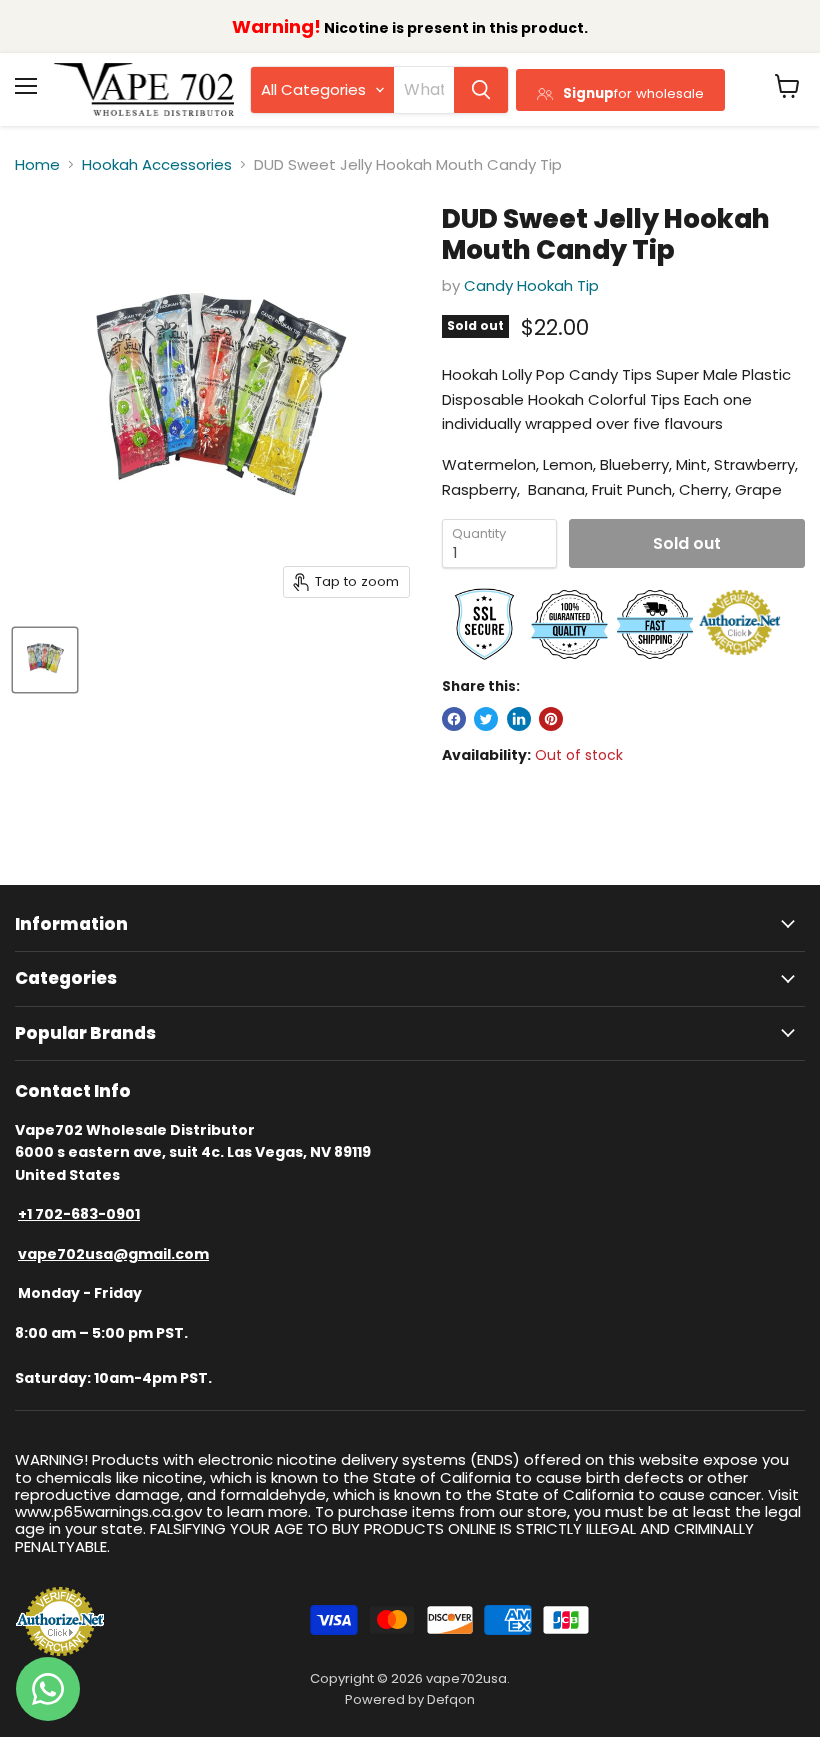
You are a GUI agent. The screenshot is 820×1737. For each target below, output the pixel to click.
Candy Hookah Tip (531, 285)
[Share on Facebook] (454, 719)
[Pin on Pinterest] (551, 719)
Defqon (451, 1699)
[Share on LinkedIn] (519, 719)
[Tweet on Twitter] (486, 719)
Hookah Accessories (157, 164)
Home (37, 164)
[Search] (481, 90)
